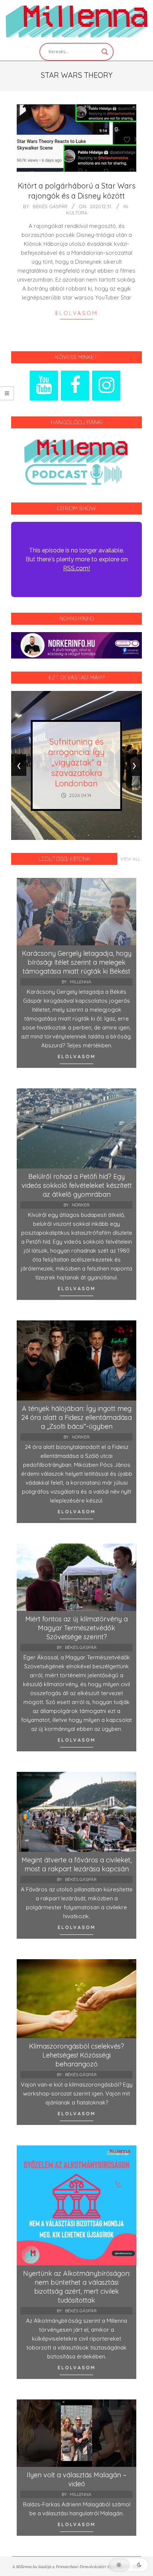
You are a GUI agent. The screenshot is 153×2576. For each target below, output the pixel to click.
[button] (129, 2565)
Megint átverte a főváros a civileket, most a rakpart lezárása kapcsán (76, 1864)
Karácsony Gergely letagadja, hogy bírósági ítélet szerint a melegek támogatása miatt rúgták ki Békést (77, 962)
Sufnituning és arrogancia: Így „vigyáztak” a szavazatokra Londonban (76, 762)
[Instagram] (106, 386)
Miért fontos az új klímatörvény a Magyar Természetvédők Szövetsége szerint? (76, 1628)
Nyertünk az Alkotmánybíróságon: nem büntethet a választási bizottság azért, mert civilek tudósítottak (77, 2287)
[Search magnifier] (105, 52)
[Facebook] (75, 386)
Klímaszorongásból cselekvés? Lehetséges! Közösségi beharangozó (76, 2055)
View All (130, 859)
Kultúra (77, 213)
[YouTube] (44, 386)
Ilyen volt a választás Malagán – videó (76, 2479)
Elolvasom (76, 313)
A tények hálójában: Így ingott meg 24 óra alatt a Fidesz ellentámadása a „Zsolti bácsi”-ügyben (76, 1417)
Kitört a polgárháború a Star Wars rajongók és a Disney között (77, 191)
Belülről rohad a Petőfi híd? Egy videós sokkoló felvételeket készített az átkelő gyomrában (77, 1185)
